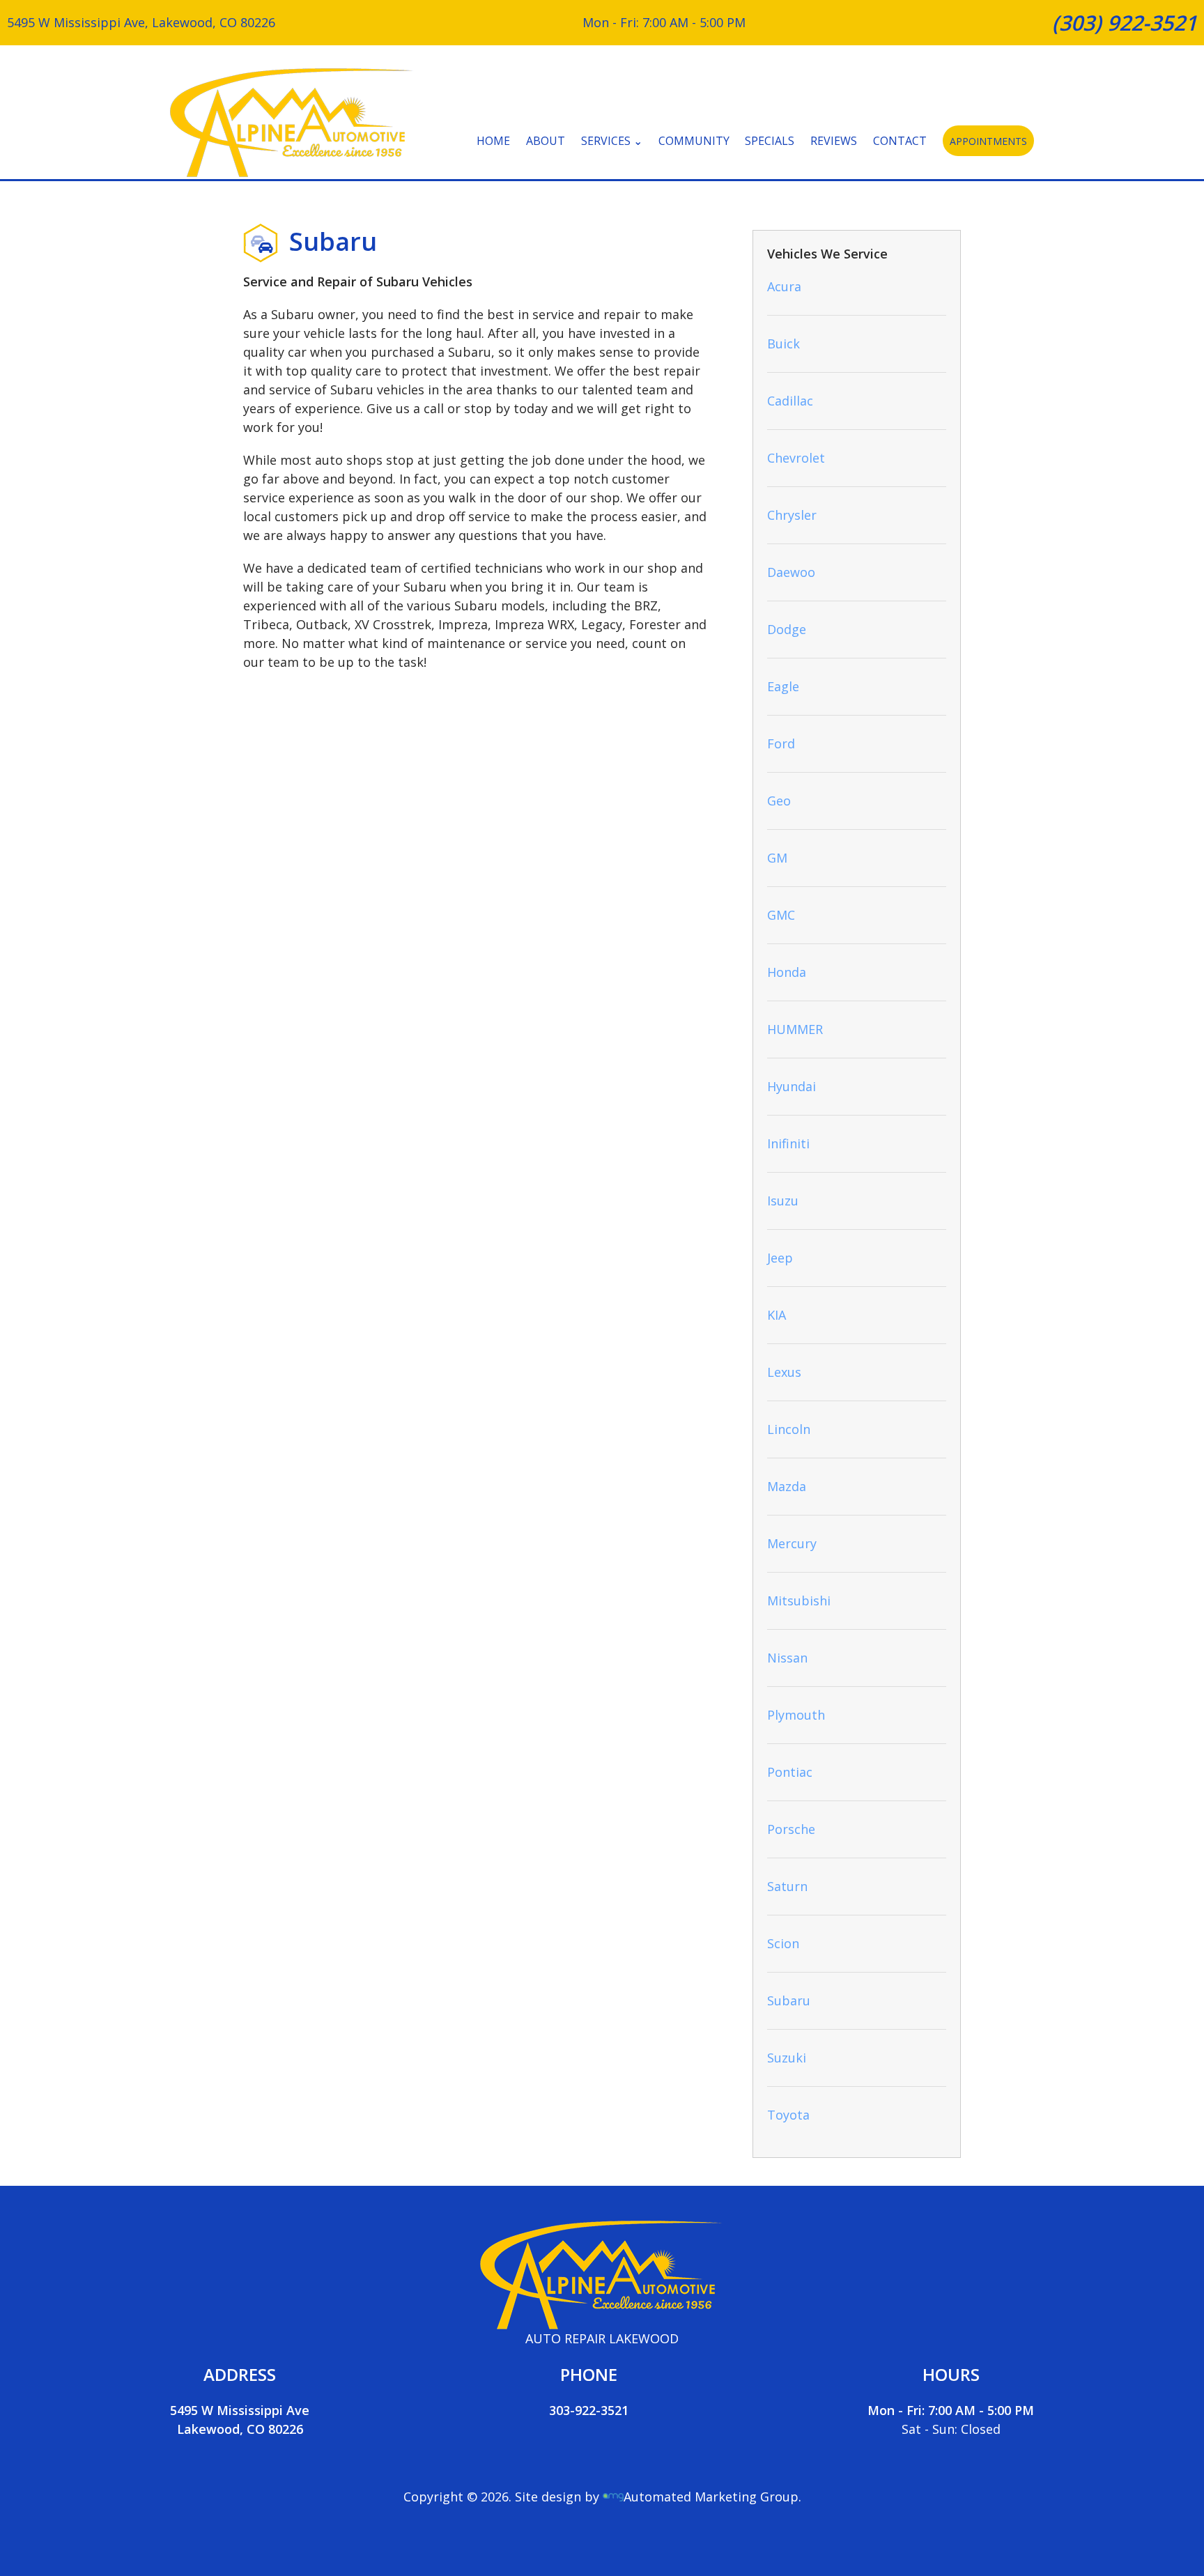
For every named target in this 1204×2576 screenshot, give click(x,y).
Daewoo (791, 572)
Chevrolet (796, 458)
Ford (781, 743)
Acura (784, 286)
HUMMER (795, 1029)
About (546, 141)
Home (493, 141)
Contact (900, 141)
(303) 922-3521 (1125, 23)
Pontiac (790, 1772)
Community (694, 141)
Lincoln (789, 1429)
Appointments (988, 141)
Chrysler (792, 515)
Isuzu (783, 1201)
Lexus (784, 1372)
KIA (777, 1315)
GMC (781, 915)
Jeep (780, 1258)
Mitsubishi (799, 1601)
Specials (770, 141)
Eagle (783, 686)
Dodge (787, 629)
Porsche (791, 1829)
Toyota (788, 2115)
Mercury (792, 1543)
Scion (783, 1943)
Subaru (789, 2000)
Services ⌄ (612, 141)
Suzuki (787, 2058)
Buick (784, 344)
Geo (779, 801)
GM (777, 858)
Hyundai (792, 1086)
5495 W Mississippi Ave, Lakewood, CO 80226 (141, 22)
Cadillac (790, 401)
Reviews (834, 141)
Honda (787, 972)
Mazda (787, 1486)
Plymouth (796, 1715)
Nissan (787, 1658)
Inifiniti (788, 1143)
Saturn (787, 1886)
